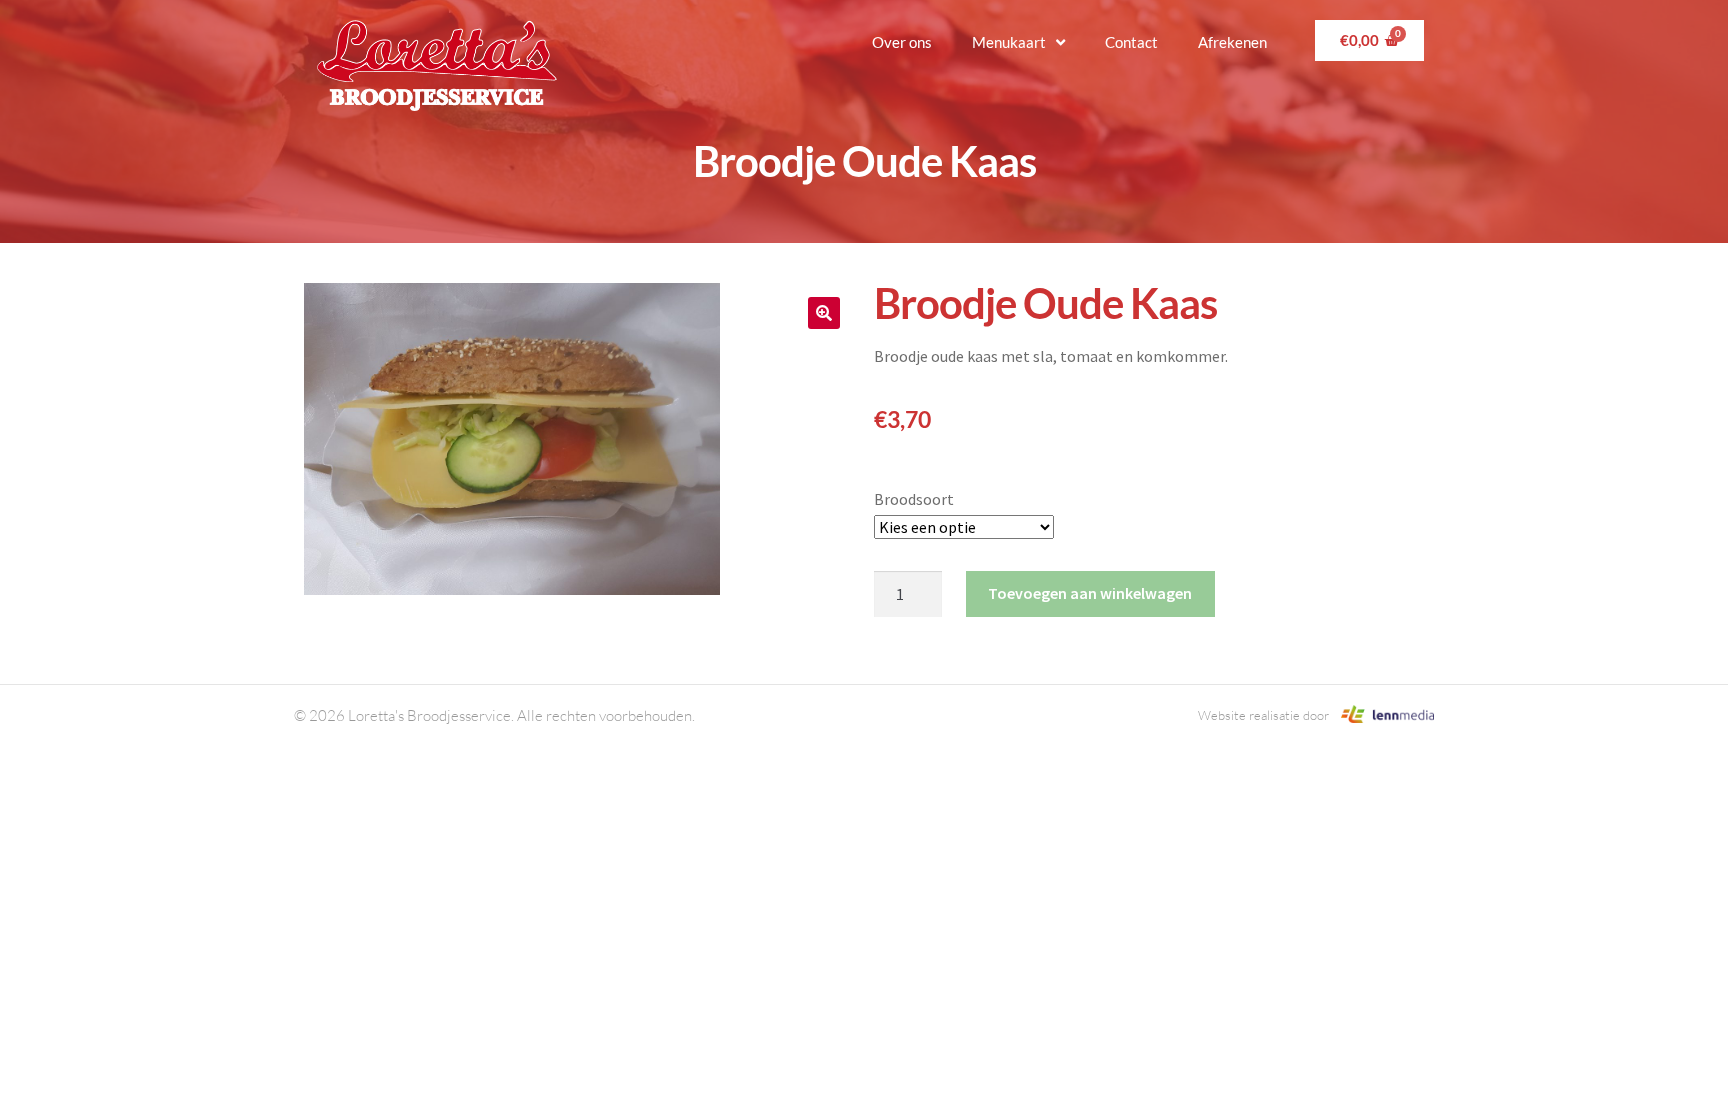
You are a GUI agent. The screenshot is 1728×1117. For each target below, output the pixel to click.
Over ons (902, 42)
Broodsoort (914, 499)
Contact (1131, 42)
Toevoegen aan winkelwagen (1090, 593)
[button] (824, 313)
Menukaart (1009, 42)
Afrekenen (1232, 42)
